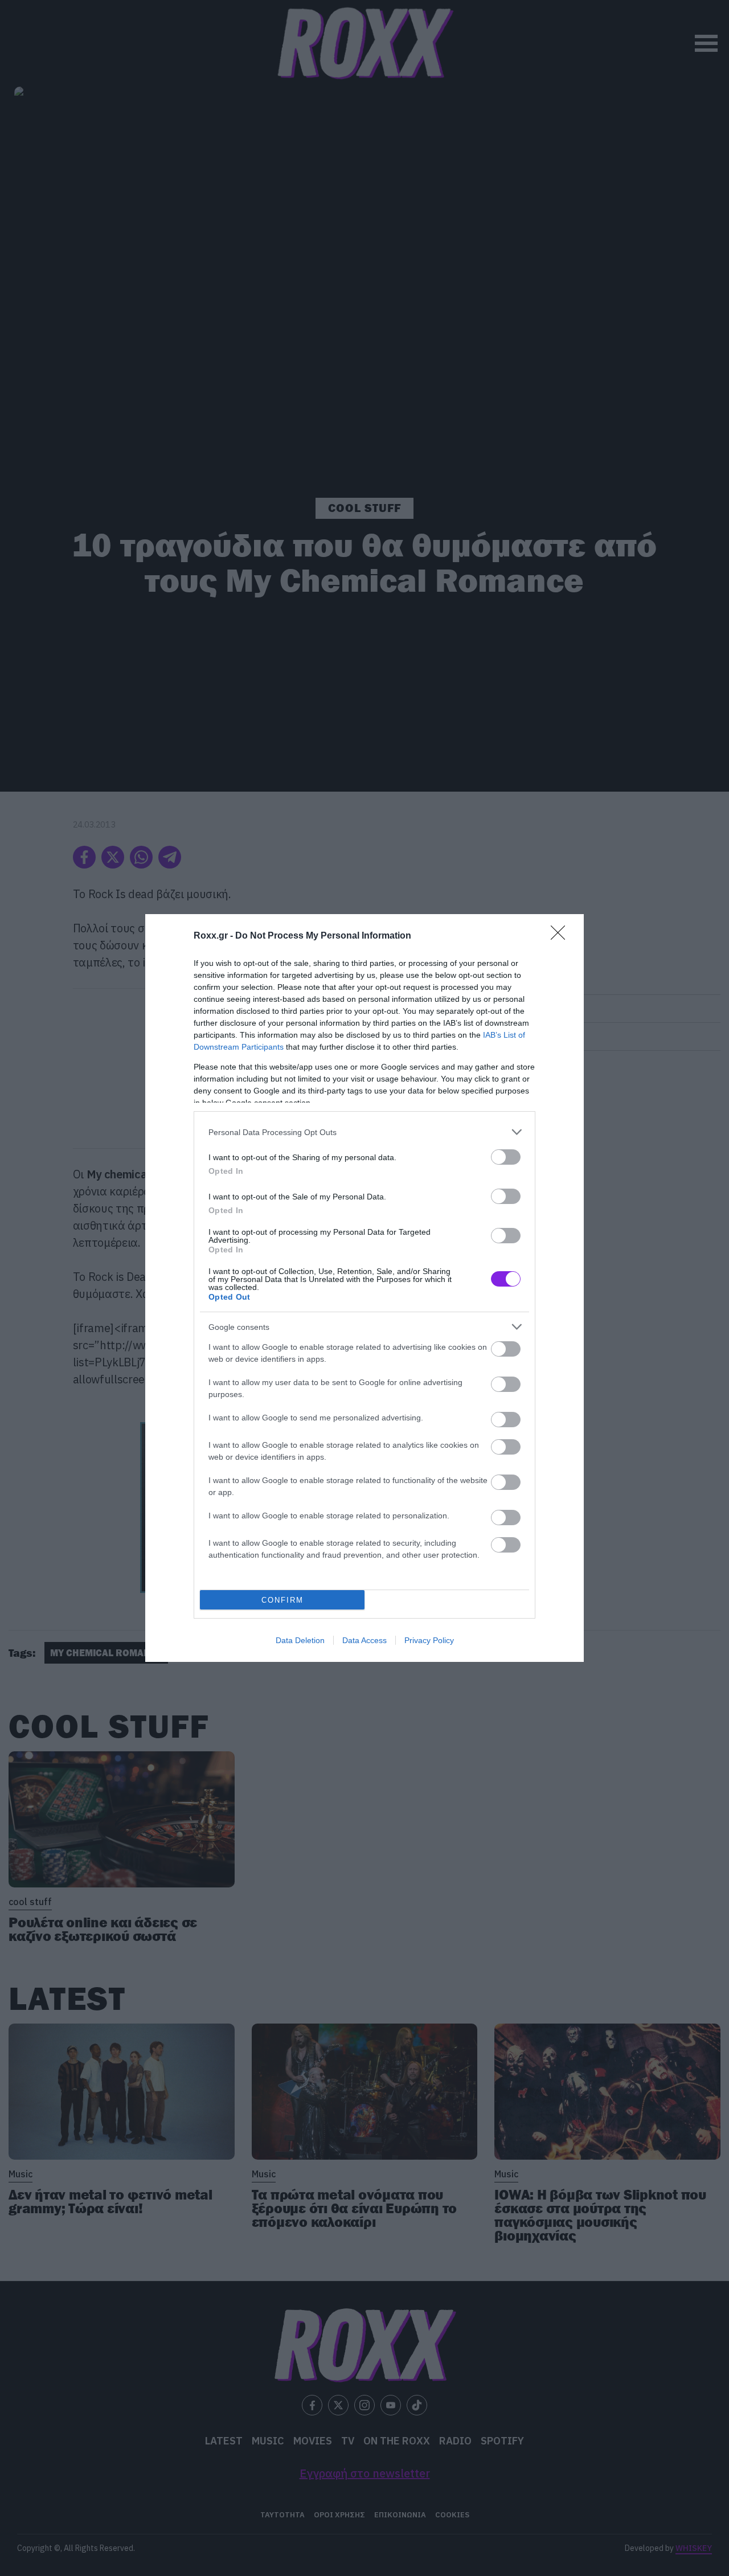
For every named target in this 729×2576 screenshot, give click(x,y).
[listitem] (364, 1132)
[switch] (506, 1157)
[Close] (562, 936)
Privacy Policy (429, 1640)
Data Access (364, 1640)
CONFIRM (282, 1600)
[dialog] (364, 1288)
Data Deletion (300, 1640)
